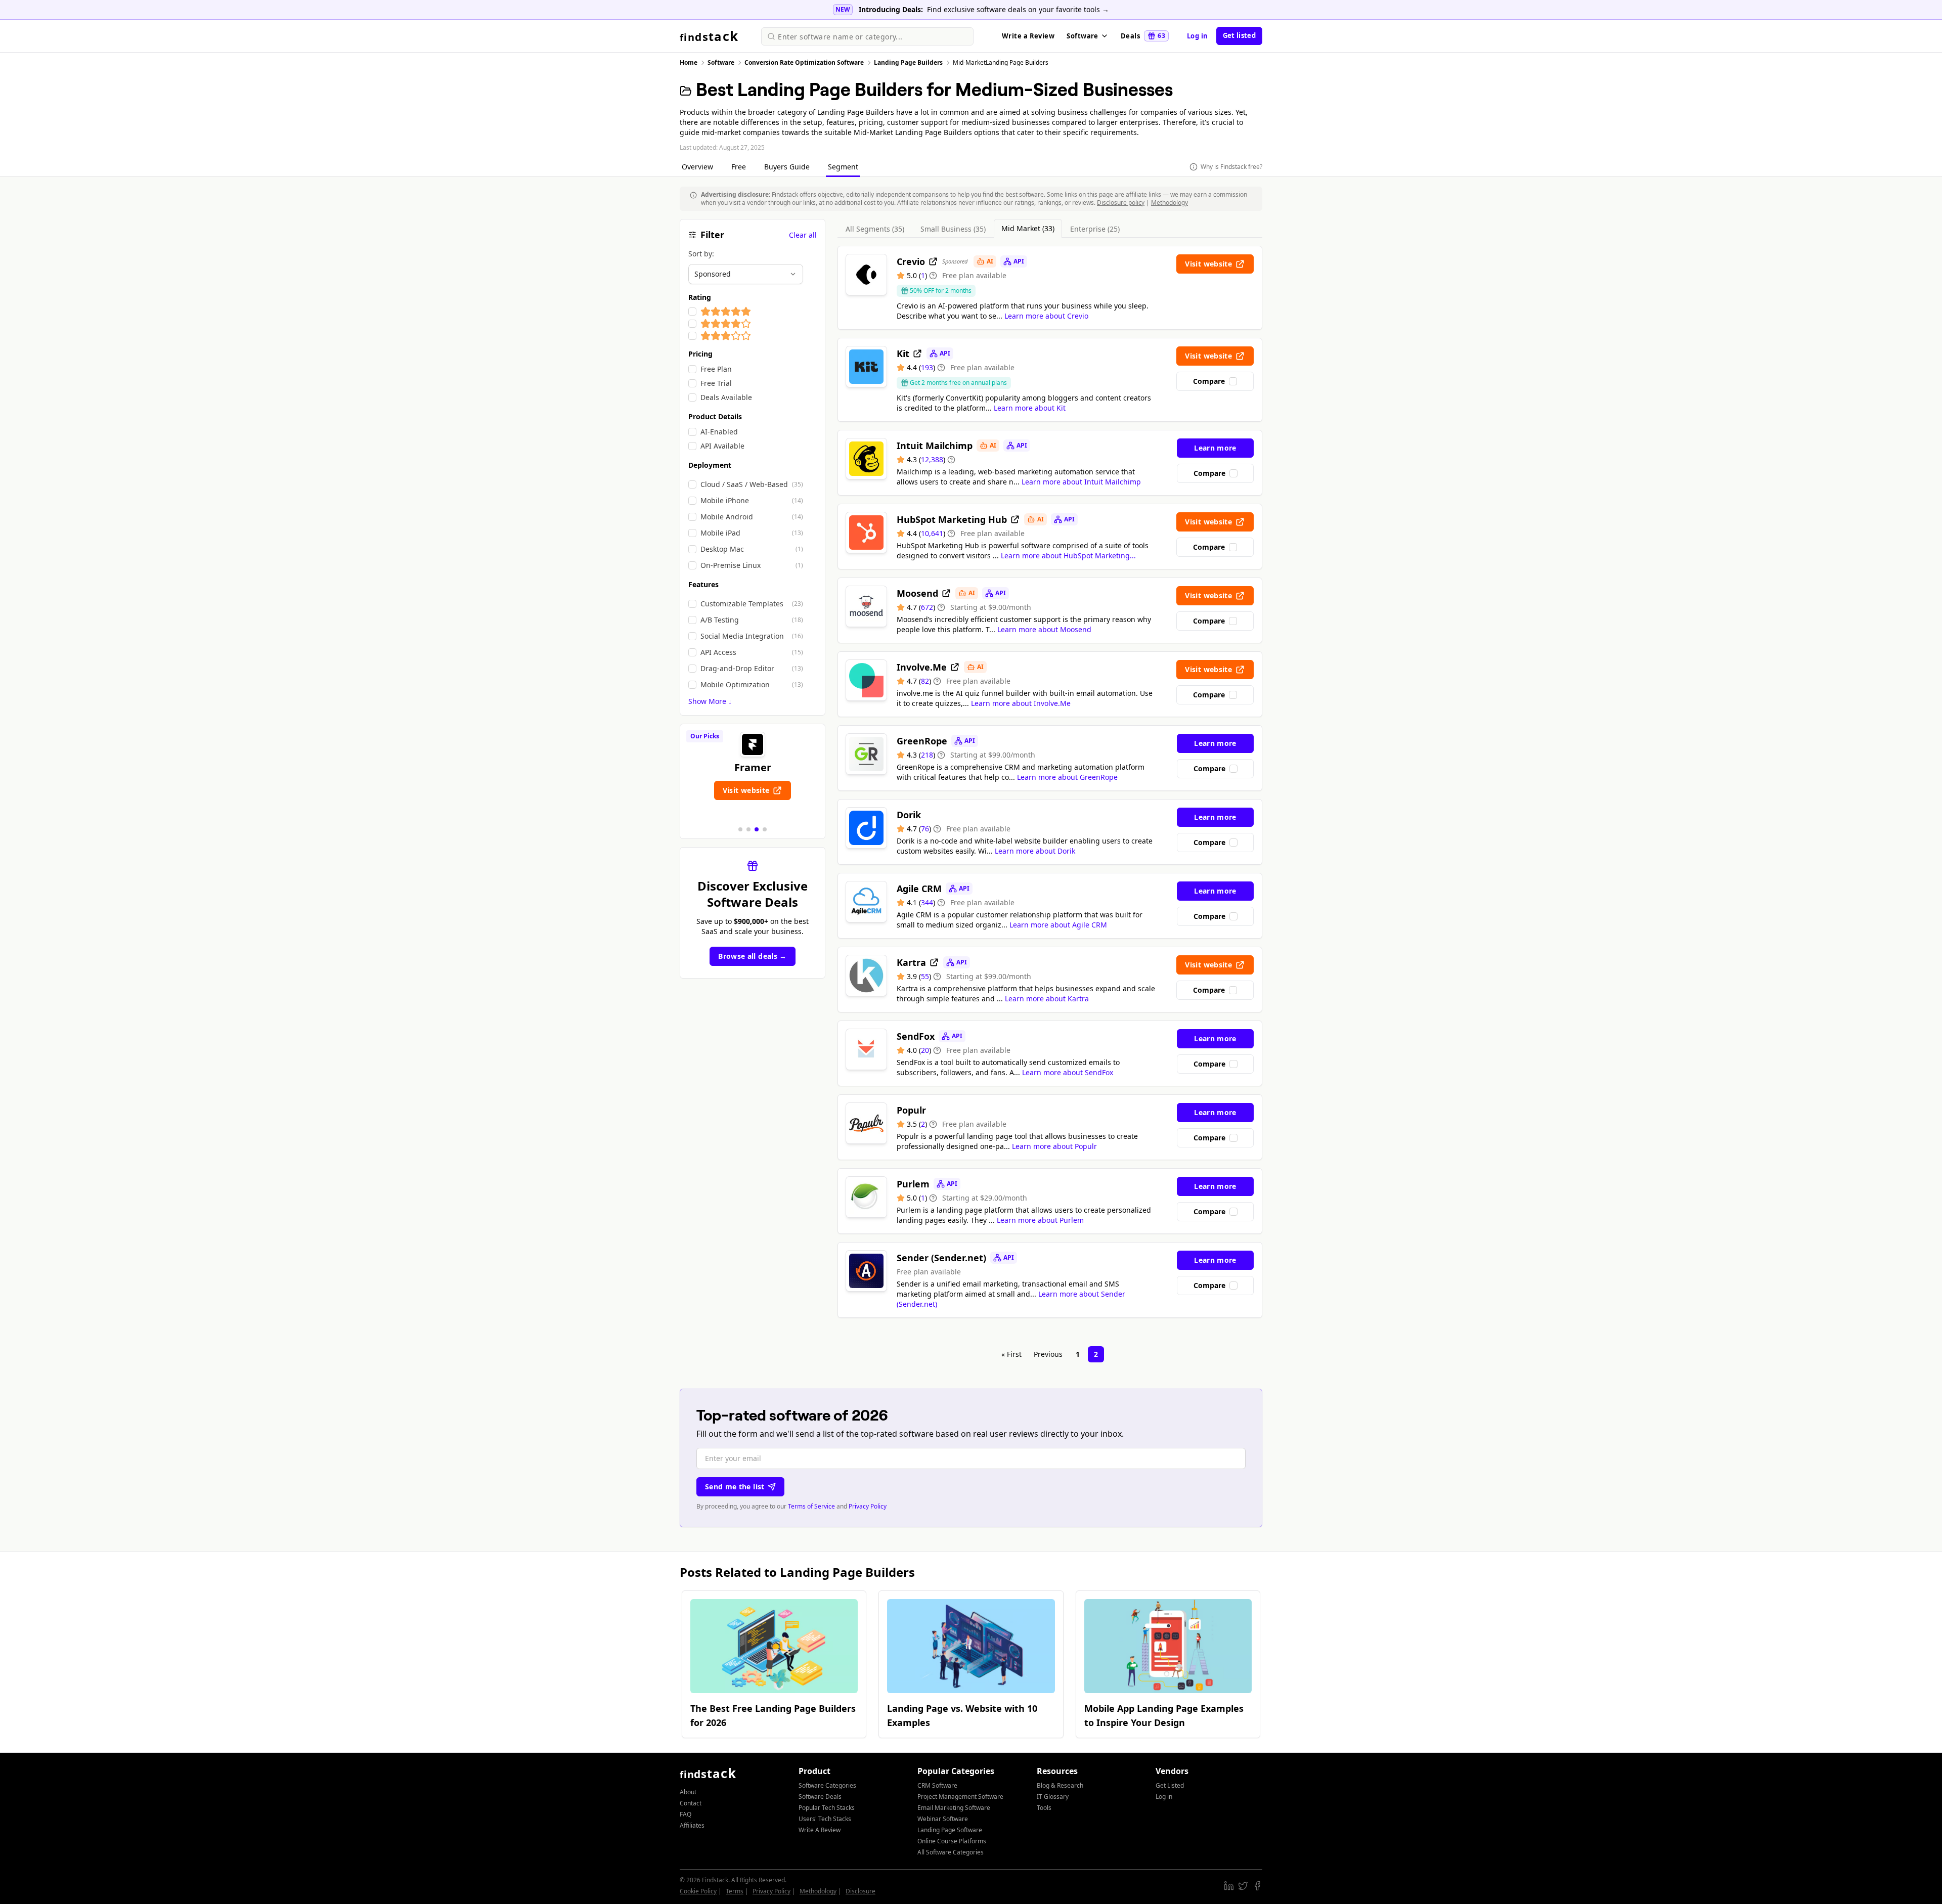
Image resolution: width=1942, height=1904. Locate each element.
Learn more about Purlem (1040, 1220)
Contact (691, 1803)
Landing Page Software (950, 1830)
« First (1011, 1354)
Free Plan (716, 369)
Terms (735, 1891)
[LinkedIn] (1229, 1886)
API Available (722, 446)
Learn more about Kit (1030, 408)
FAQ (686, 1814)
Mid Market (1028, 228)
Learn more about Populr (1054, 1146)
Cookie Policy (698, 1891)
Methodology (1169, 203)
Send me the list (735, 1487)
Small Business (953, 229)
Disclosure (860, 1891)
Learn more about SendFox (1068, 1072)
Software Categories (827, 1785)
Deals (1143, 36)
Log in (1198, 36)
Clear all (803, 235)
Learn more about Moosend (1044, 629)
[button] (740, 829)
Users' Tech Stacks (825, 1819)
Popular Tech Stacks (827, 1808)
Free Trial (716, 383)
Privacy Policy (868, 1506)
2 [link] (1096, 1354)
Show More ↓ (710, 701)
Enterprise (1095, 229)
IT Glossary (1053, 1797)
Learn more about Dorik (1035, 851)
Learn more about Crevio (1046, 316)
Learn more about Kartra (1047, 999)
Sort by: (701, 254)
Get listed (1239, 35)
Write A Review (820, 1830)
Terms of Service (811, 1506)
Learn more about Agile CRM (1058, 925)
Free (740, 167)
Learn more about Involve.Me (1021, 703)
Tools (1044, 1808)
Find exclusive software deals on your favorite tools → (1018, 9)
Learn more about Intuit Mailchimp (1081, 482)
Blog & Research (1060, 1785)
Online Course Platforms (952, 1841)
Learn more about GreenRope (1067, 777)
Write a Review (1028, 36)
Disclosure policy (1121, 203)
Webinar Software (943, 1819)
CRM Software (937, 1785)
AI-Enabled (719, 432)
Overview (698, 167)
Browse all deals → (752, 956)
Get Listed (1170, 1785)
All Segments (875, 229)
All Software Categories (951, 1852)
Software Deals (820, 1797)
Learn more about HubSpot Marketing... (1068, 556)
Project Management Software (960, 1797)
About (688, 1792)
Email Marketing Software (954, 1808)
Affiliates (692, 1825)
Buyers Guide (788, 167)
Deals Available (726, 397)
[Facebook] (1257, 1886)
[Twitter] (1243, 1886)
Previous (1048, 1354)
